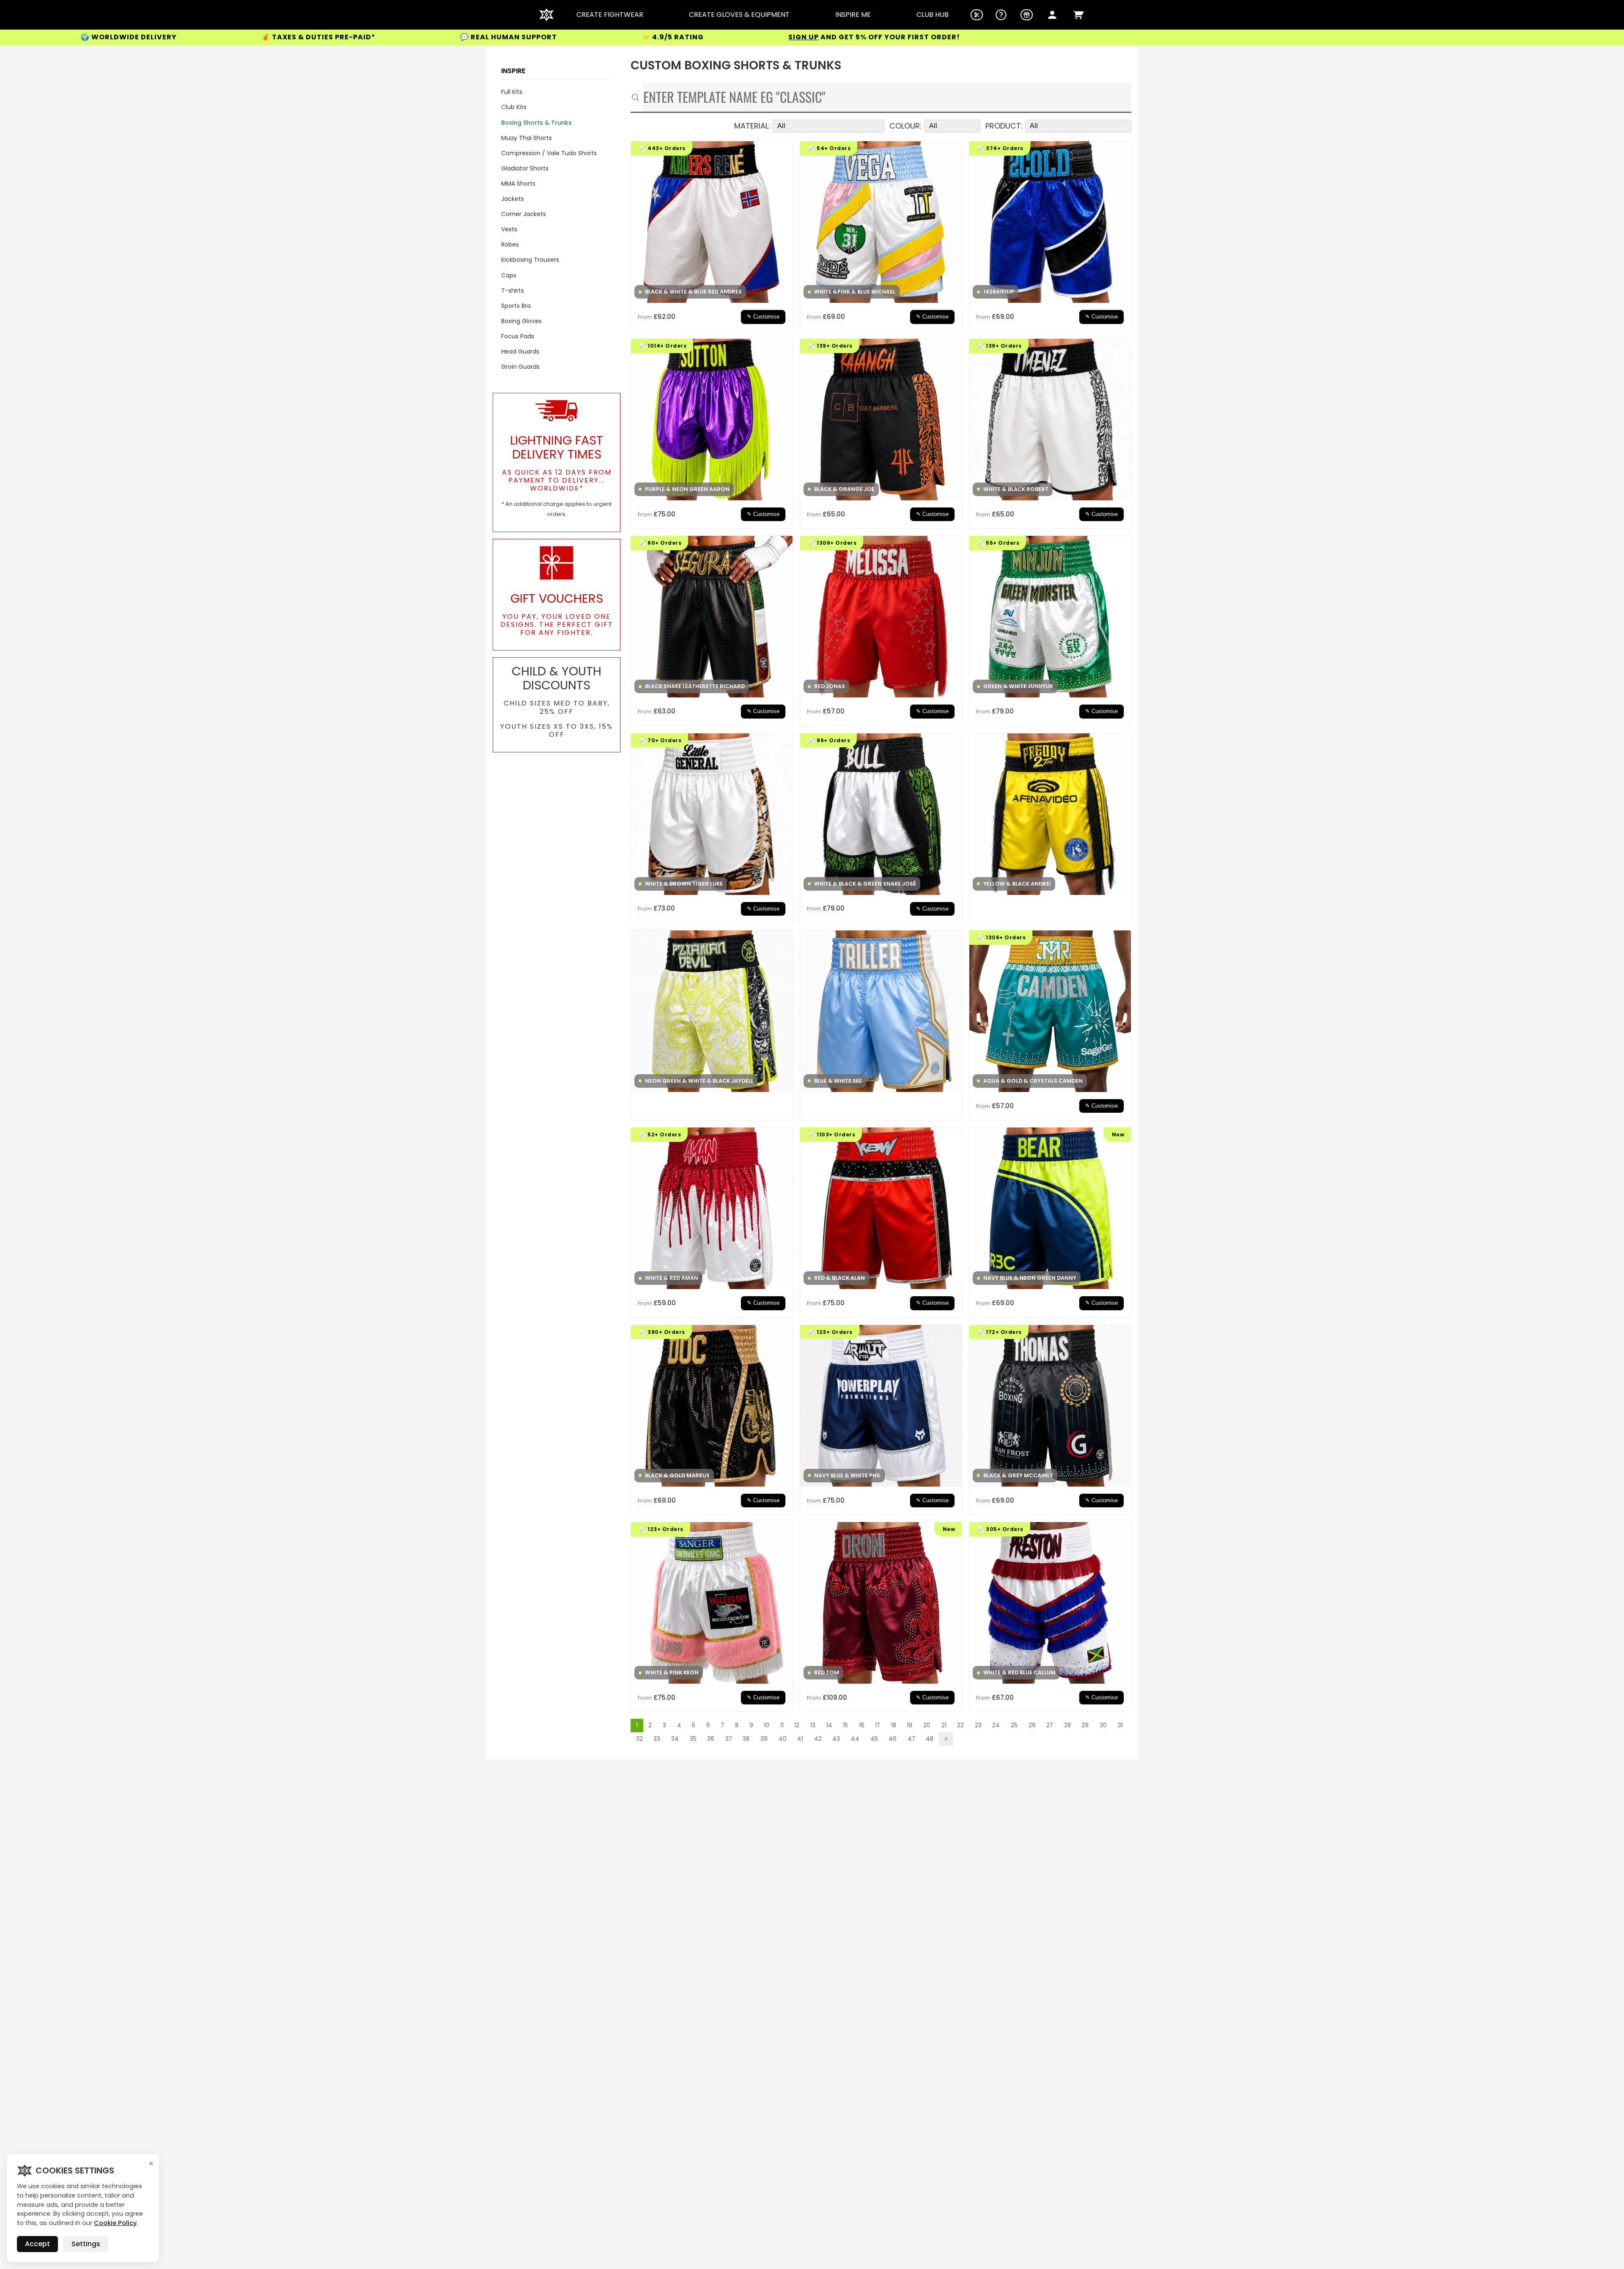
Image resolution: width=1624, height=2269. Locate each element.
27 (1050, 1725)
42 (818, 1739)
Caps (509, 275)
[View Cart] (1078, 15)
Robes (510, 244)
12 (797, 1725)
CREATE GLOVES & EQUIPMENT (739, 15)
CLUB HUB (933, 15)
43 (836, 1739)
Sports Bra (516, 306)
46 (893, 1739)
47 (911, 1739)
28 (1067, 1725)
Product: (1004, 126)
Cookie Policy (115, 2223)
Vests (509, 229)
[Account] (1052, 15)
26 (1032, 1725)
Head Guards (520, 351)
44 (855, 1739)
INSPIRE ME (853, 15)
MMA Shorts (518, 184)
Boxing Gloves (521, 321)
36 (711, 1739)
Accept (37, 2244)
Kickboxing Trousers (530, 260)
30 (1103, 1725)
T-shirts (513, 291)
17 (878, 1725)
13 (813, 1725)
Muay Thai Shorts (527, 138)
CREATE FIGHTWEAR (610, 15)
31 (1120, 1725)
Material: (752, 126)
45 (874, 1739)
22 (960, 1725)
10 (767, 1725)
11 (782, 1725)
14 (829, 1725)
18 (894, 1725)
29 (1085, 1725)
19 (909, 1725)
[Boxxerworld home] (546, 15)
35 (693, 1739)
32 (639, 1739)
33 (657, 1739)
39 (764, 1739)
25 (1014, 1725)
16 (862, 1725)
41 (800, 1739)
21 (944, 1725)
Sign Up (372, 37)
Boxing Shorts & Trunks (536, 123)
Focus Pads (518, 336)
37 (729, 1739)
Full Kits (512, 92)
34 (675, 1739)
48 (930, 1739)
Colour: (905, 126)
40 (783, 1739)
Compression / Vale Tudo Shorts (549, 153)
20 (927, 1725)
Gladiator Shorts (525, 168)
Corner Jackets (524, 214)
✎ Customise (763, 317)
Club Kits (514, 107)
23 (978, 1725)
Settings (86, 2244)
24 (996, 1725)
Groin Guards (520, 367)
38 (746, 1739)
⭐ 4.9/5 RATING (241, 37)
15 (845, 1725)
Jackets (513, 199)
